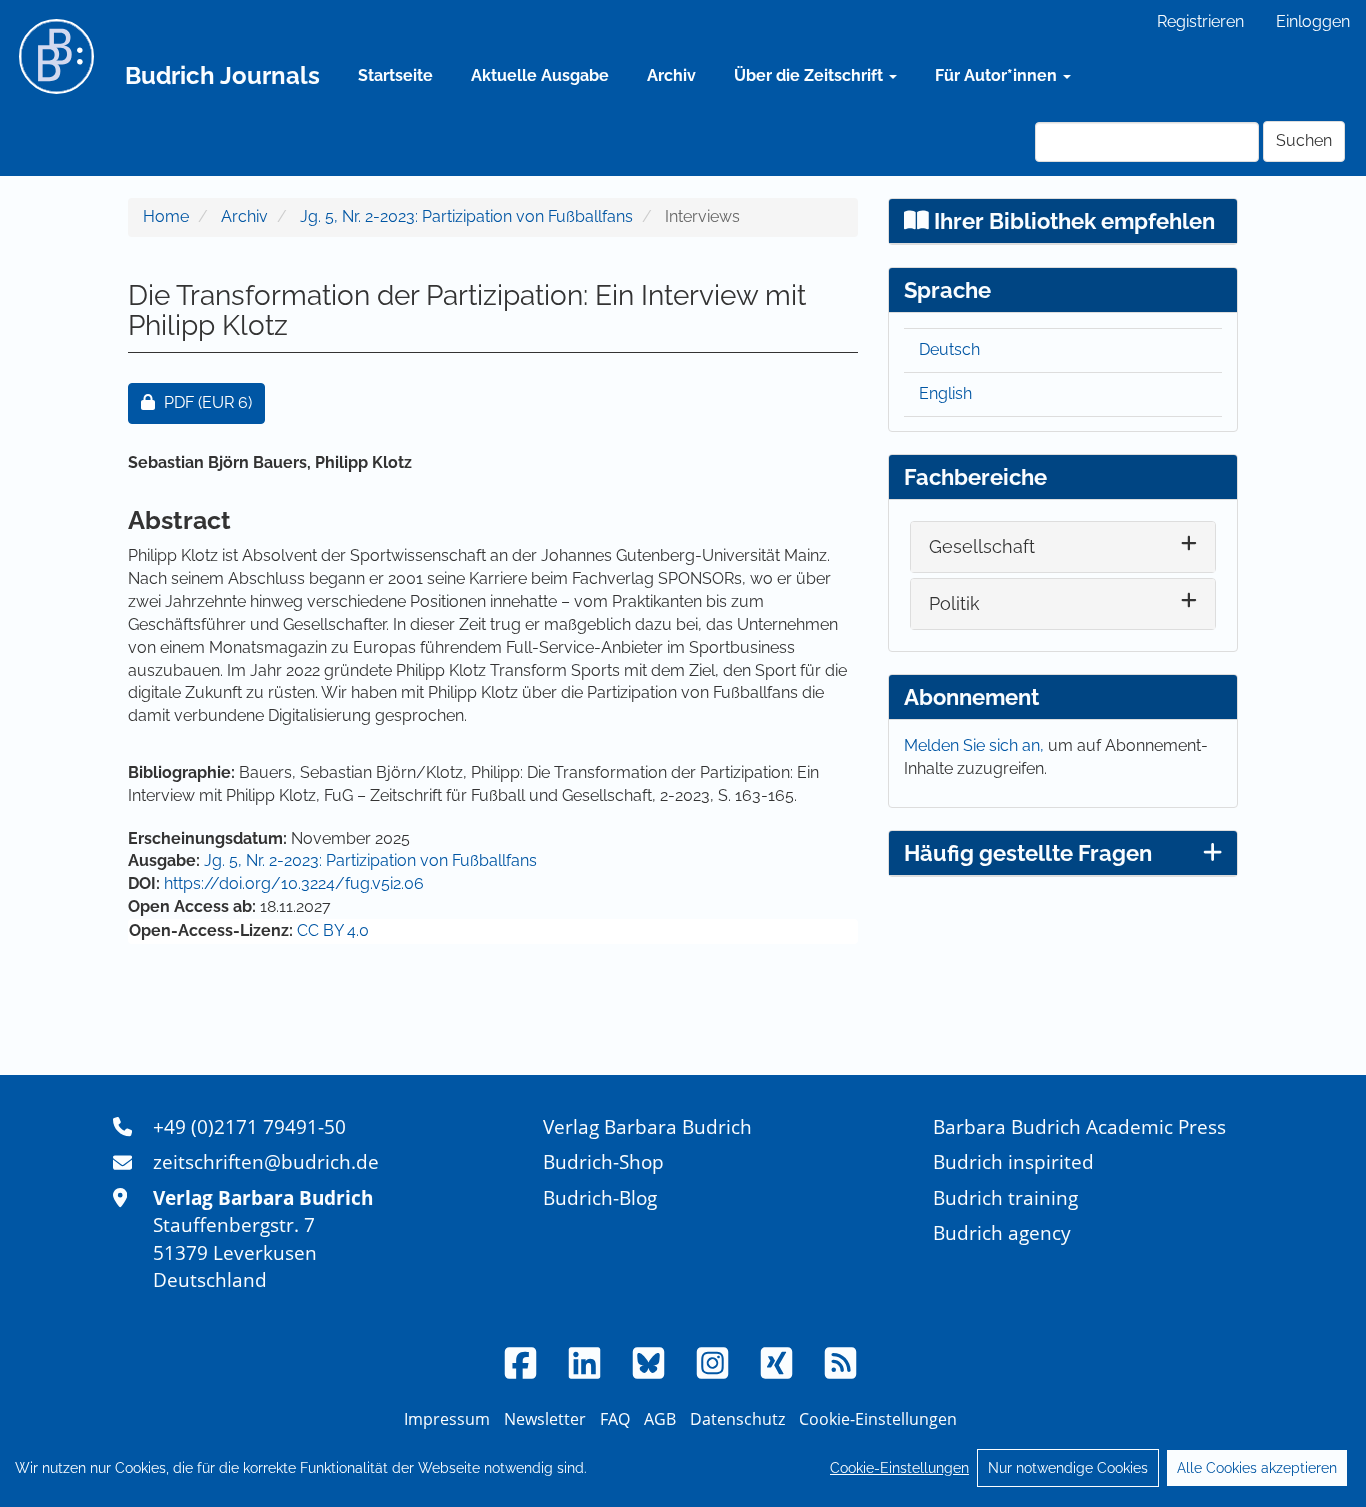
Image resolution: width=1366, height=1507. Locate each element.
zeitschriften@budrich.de (266, 1161)
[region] (683, 1468)
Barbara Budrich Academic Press (1079, 1126)
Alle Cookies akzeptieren (1257, 1468)
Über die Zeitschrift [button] (810, 75)
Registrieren (1200, 21)
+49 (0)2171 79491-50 (249, 1126)
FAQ (615, 1419)
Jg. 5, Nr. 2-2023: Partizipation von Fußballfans (466, 216)
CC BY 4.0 (333, 930)
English (945, 393)
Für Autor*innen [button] (998, 75)
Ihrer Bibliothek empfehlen (1072, 221)
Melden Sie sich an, (976, 745)
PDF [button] (214, 402)
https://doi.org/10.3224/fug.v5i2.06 (294, 883)
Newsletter (545, 1419)
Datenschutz (737, 1419)
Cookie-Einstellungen (899, 1468)
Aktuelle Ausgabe (540, 75)
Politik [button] (954, 603)
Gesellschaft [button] (982, 546)
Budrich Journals (222, 75)
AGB (660, 1419)
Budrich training (1005, 1197)
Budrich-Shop (603, 1161)
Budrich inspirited (1013, 1161)
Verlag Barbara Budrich (647, 1126)
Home (166, 216)
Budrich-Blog (600, 1197)
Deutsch (949, 349)
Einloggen (1313, 21)
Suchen (1304, 140)
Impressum (447, 1419)
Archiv (671, 75)
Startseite (395, 75)
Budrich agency (1002, 1232)
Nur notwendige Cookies (1068, 1468)
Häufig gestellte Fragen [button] (1028, 853)
